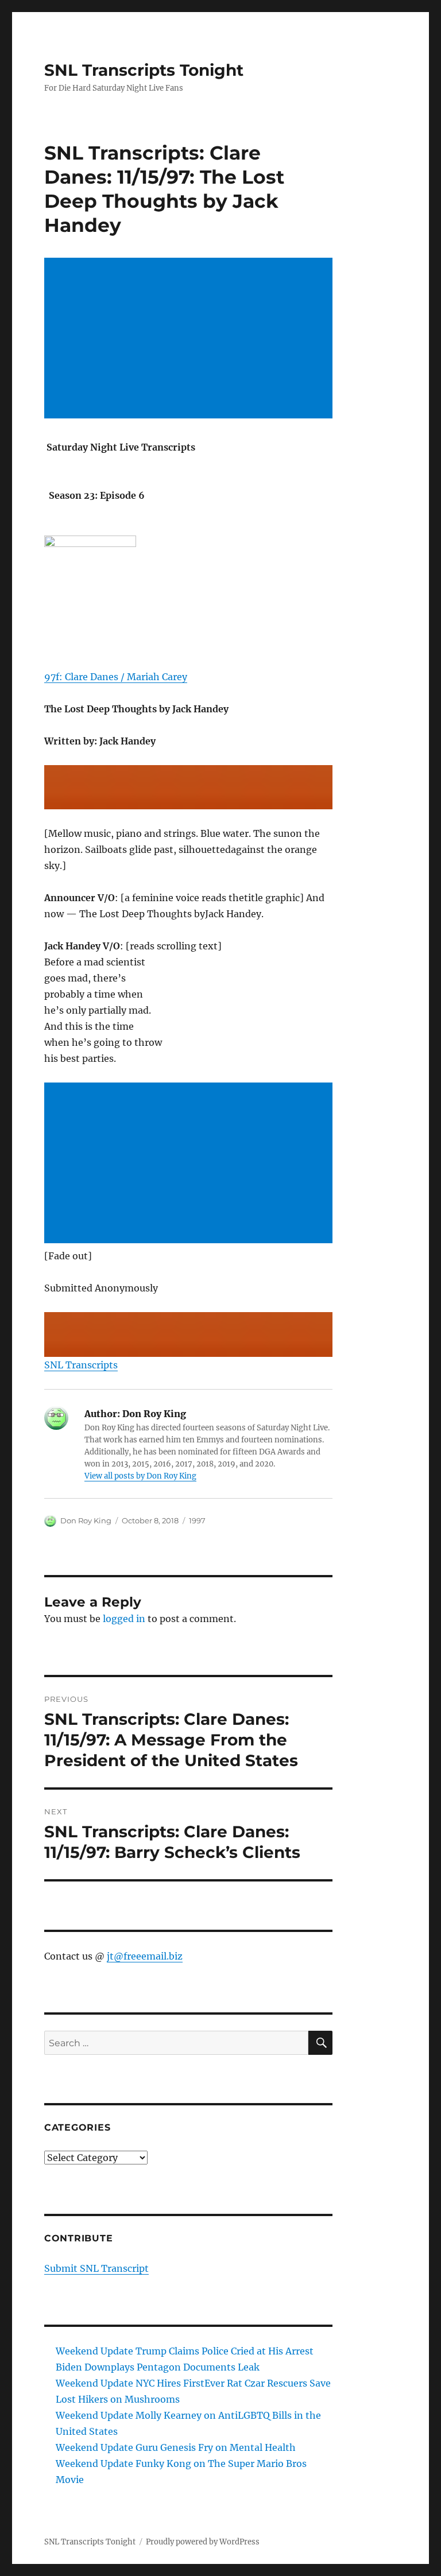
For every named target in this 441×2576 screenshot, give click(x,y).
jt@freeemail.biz (145, 1956)
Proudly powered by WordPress (203, 2542)
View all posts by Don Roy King (140, 1476)
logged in (124, 1619)
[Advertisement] (191, 339)
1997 (197, 1520)
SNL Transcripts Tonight (144, 70)
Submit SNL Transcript (96, 2268)
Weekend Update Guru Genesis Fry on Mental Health (176, 2447)
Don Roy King (86, 1520)
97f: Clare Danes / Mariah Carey (116, 677)
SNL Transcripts (81, 1365)
